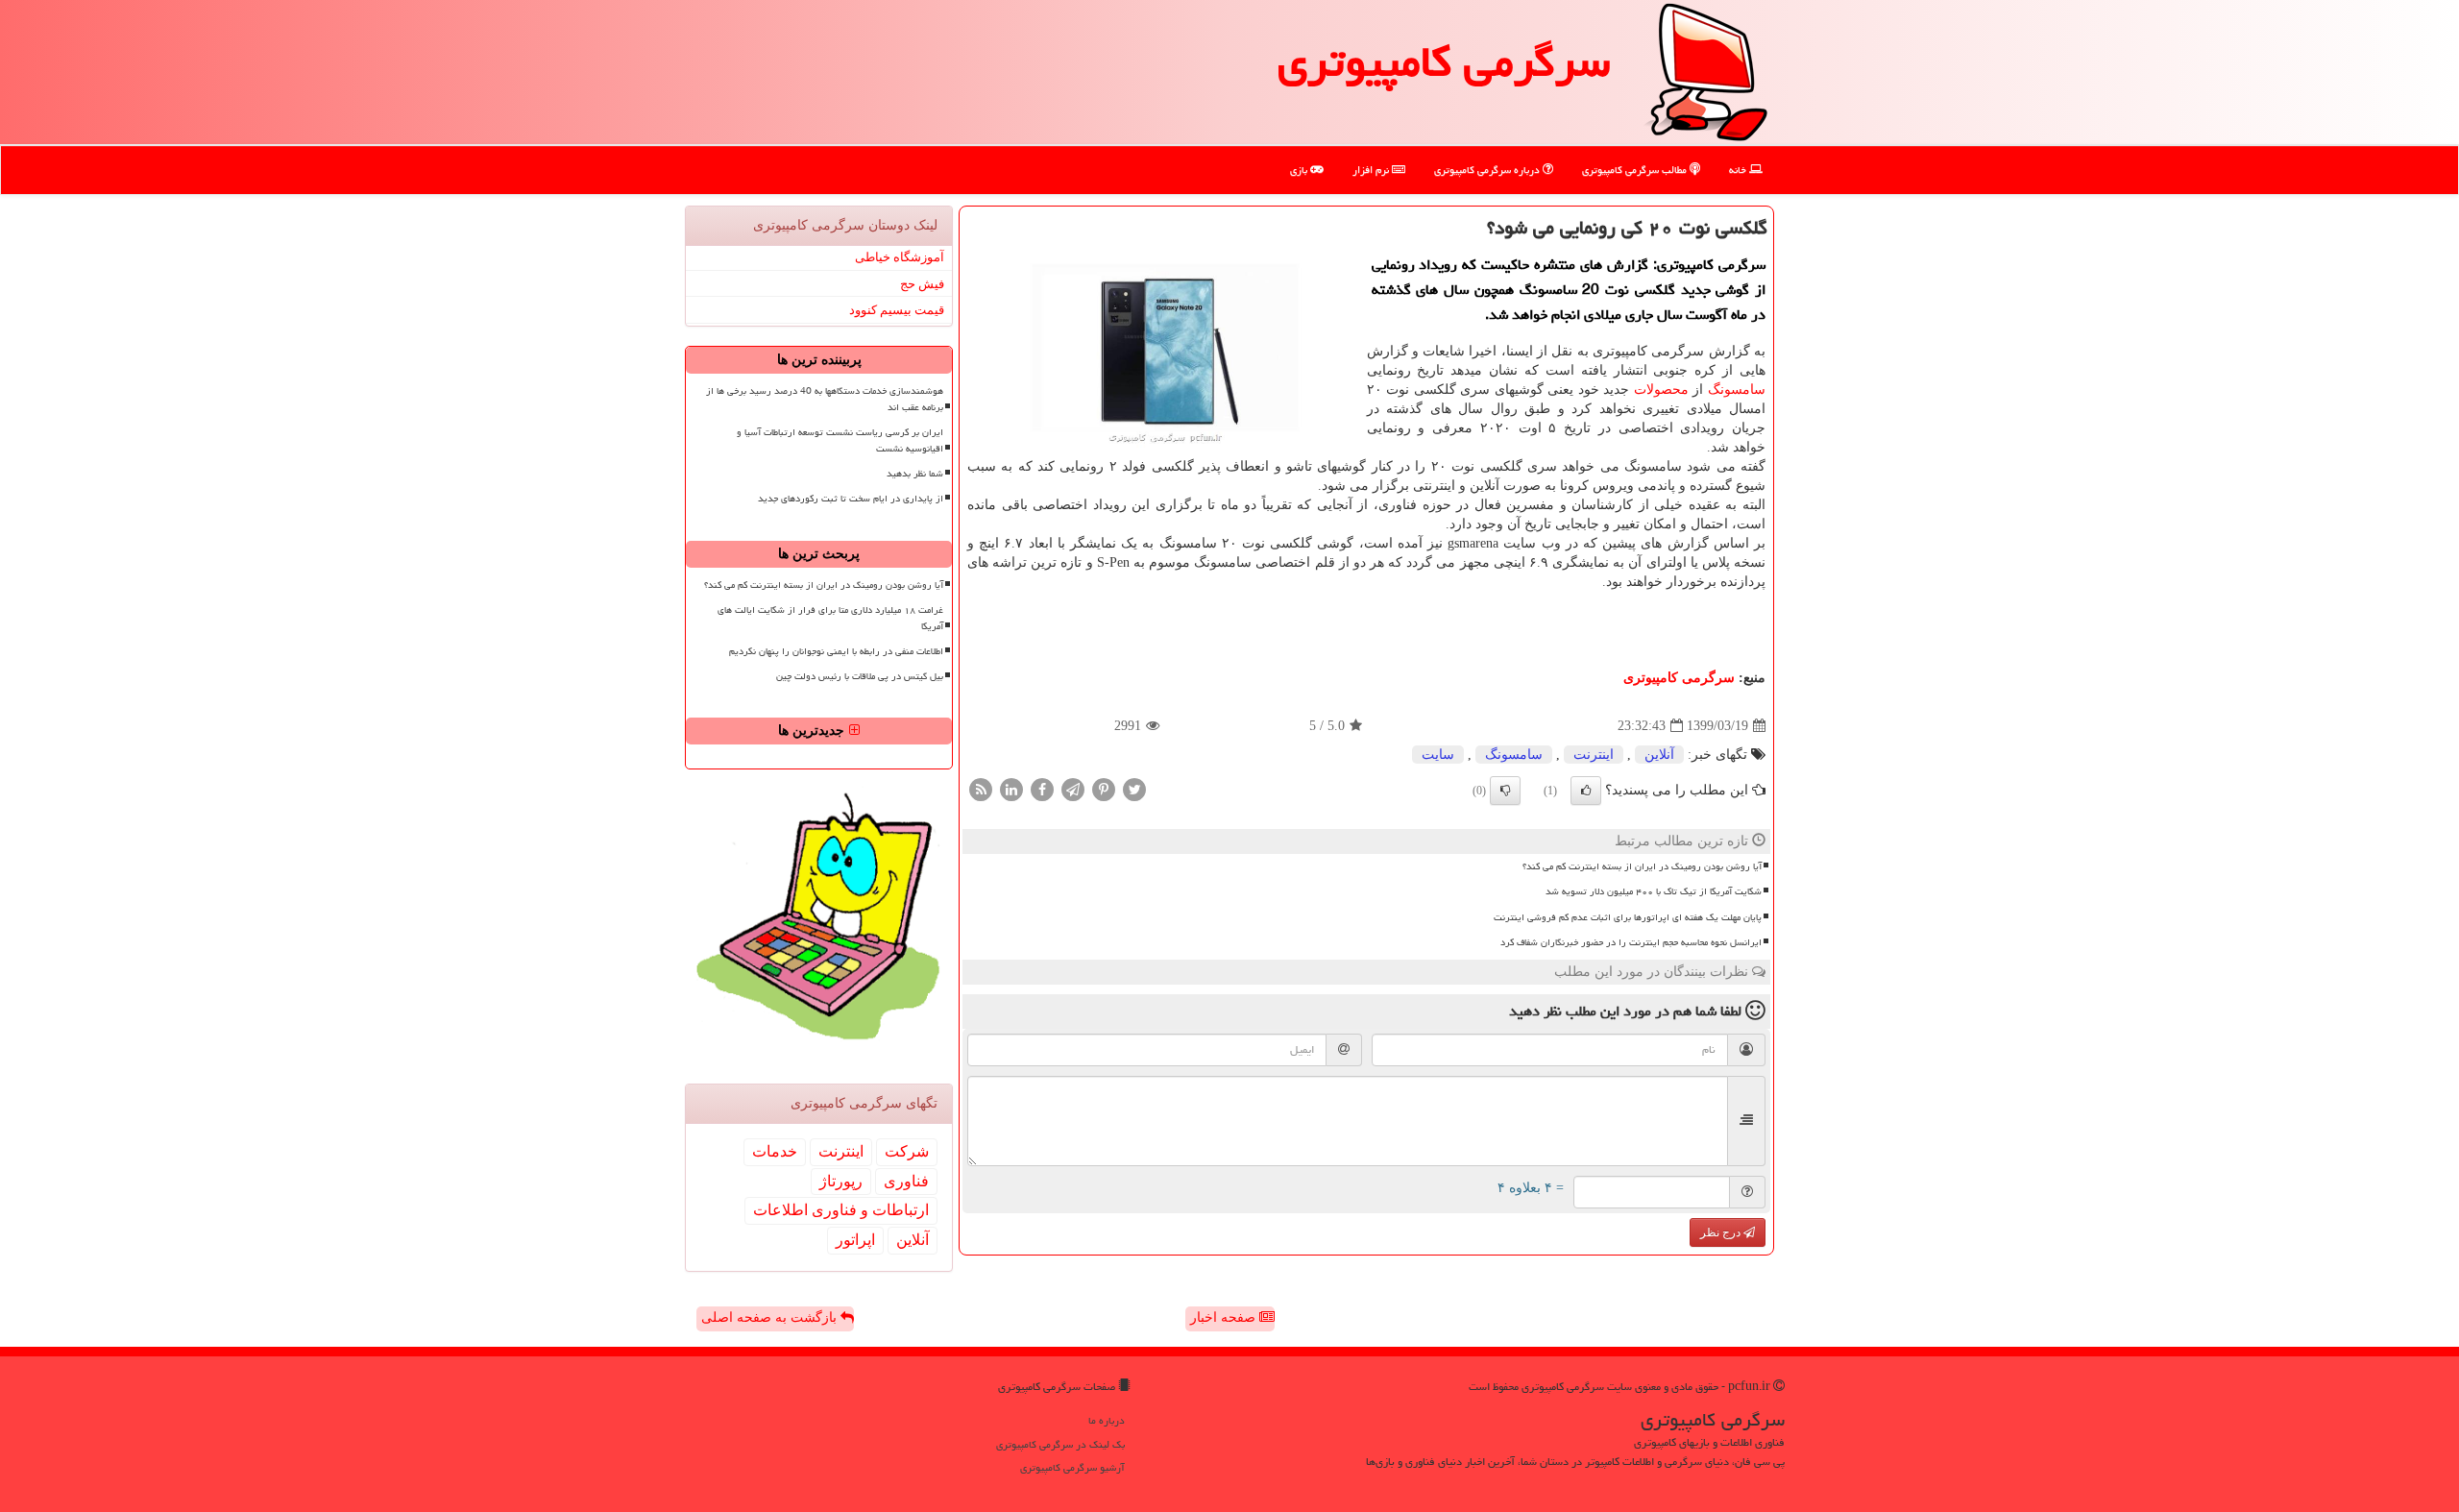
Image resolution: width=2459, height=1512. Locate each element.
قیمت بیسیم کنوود (897, 310)
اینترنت (1594, 755)
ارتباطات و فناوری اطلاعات (841, 1210)
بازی (1300, 170)
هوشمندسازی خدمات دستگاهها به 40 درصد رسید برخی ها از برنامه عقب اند (825, 399)
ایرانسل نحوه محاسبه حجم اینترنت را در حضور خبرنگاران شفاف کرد (1631, 942)
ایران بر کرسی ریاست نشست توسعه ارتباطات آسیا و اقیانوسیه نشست (840, 440)
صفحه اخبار (1225, 1317)
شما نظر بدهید (915, 474)
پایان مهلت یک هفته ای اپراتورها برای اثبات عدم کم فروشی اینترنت (1628, 917)
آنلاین (1659, 755)
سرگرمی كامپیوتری (1444, 61)
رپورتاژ (841, 1181)
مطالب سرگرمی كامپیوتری (1636, 170)
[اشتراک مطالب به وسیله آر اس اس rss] (981, 789)
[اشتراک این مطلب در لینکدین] (1011, 789)
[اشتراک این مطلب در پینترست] (1104, 789)
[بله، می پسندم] (1586, 791)
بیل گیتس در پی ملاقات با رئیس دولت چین (860, 676)
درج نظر (1722, 1232)
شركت (907, 1151)
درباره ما (1107, 1420)
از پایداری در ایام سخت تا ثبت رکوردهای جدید (851, 499)
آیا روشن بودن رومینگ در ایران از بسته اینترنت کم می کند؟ (1642, 866)
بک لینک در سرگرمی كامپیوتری (1060, 1444)
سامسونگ (1737, 390)
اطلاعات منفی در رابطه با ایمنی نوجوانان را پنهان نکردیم (836, 651)
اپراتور (855, 1240)
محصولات (1661, 390)
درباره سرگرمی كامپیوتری (1488, 170)
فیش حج (922, 284)
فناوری (906, 1181)
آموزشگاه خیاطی (900, 257)
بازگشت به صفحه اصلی (771, 1317)
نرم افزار (1372, 170)
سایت (1438, 755)
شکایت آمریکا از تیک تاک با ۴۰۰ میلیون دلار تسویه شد (1654, 891)
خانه (1739, 170)
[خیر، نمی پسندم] (1505, 791)
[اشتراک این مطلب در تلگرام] (1073, 789)
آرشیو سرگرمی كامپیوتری (1072, 1467)
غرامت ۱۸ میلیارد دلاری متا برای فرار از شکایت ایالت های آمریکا (830, 618)
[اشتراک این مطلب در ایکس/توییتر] (1134, 789)
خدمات (775, 1151)
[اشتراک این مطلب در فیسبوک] (1042, 789)
